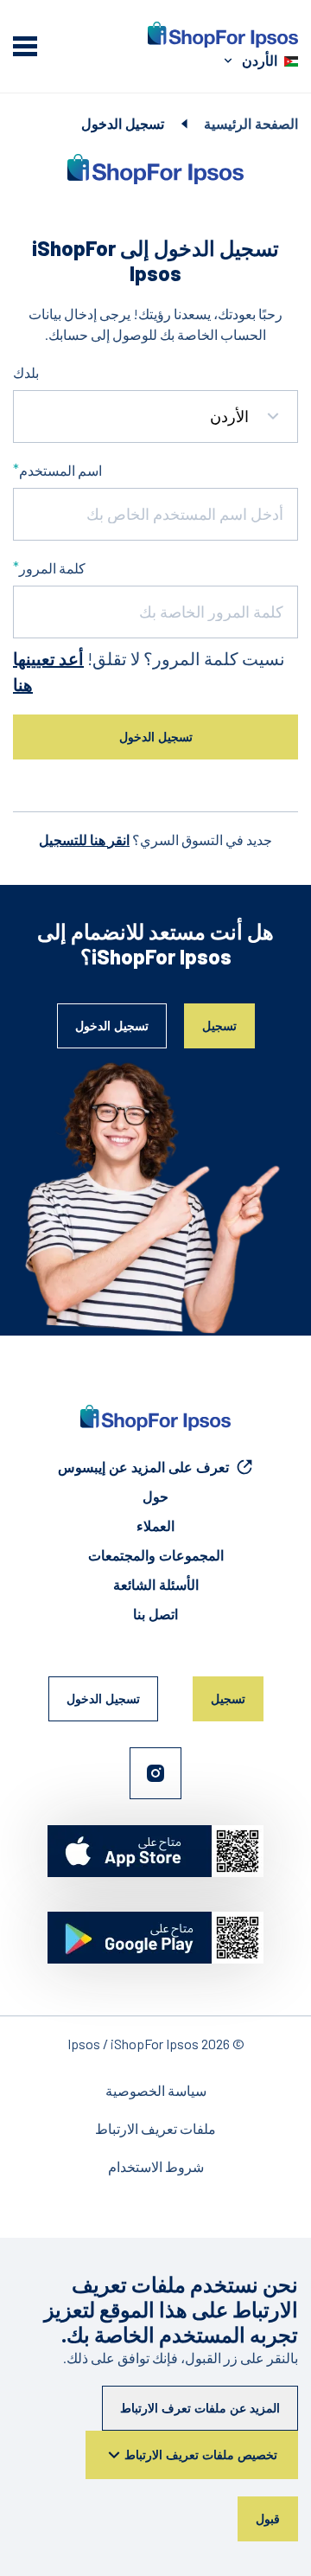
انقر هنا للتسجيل (84, 839)
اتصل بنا (155, 1614)
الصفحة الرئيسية (251, 123)
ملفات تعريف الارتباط (155, 2128)
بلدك (26, 372)
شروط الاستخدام (156, 2166)
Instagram (155, 1773)
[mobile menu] (25, 46)
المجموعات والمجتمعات (156, 1555)
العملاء (155, 1525)
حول (155, 1496)
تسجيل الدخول (112, 1025)
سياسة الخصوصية (156, 2090)
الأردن (260, 60)
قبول (268, 2518)
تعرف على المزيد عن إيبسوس (143, 1467)
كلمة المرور (52, 568)
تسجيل (219, 1025)
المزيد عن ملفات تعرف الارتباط (200, 2408)
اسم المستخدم (60, 470)
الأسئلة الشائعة (156, 1584)
